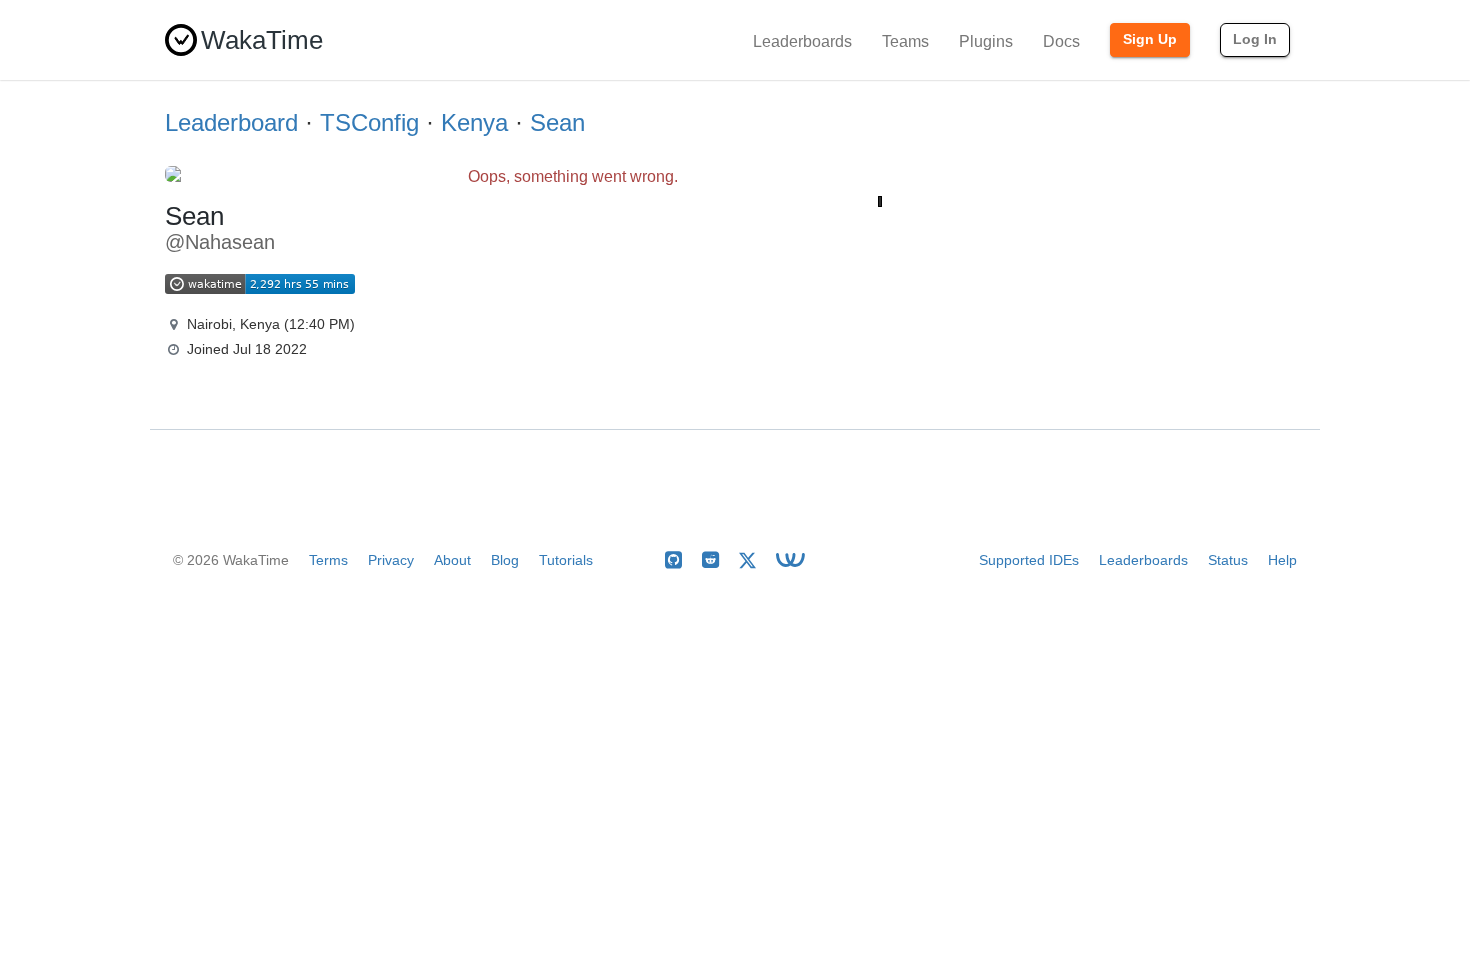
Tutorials (566, 560)
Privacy (391, 560)
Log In (1255, 39)
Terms (328, 560)
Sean (557, 122)
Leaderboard (231, 122)
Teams (905, 41)
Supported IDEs (1029, 560)
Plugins (986, 41)
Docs (1061, 41)
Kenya (474, 122)
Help (1282, 560)
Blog (505, 560)
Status (1228, 560)
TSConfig (369, 122)
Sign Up (1150, 39)
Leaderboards (802, 41)
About (452, 560)
